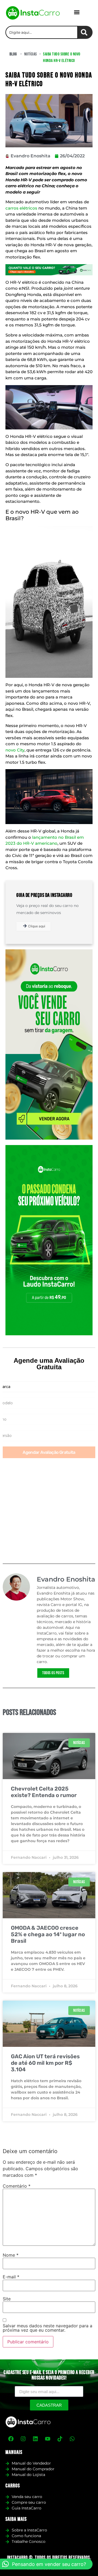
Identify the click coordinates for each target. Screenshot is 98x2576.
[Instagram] (23, 2439)
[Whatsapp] (72, 2439)
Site (7, 2299)
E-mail (11, 2277)
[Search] (85, 32)
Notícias (31, 54)
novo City (15, 750)
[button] (77, 12)
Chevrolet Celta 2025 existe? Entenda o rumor (44, 1792)
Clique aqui (37, 926)
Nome (11, 2255)
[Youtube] (48, 2439)
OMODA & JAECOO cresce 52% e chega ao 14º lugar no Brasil (48, 1934)
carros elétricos (21, 208)
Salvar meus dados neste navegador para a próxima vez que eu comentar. (48, 2328)
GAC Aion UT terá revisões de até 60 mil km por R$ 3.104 (45, 2063)
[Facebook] (11, 2439)
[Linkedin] (35, 2439)
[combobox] (42, 32)
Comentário (17, 2186)
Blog (13, 54)
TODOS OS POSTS (53, 1673)
